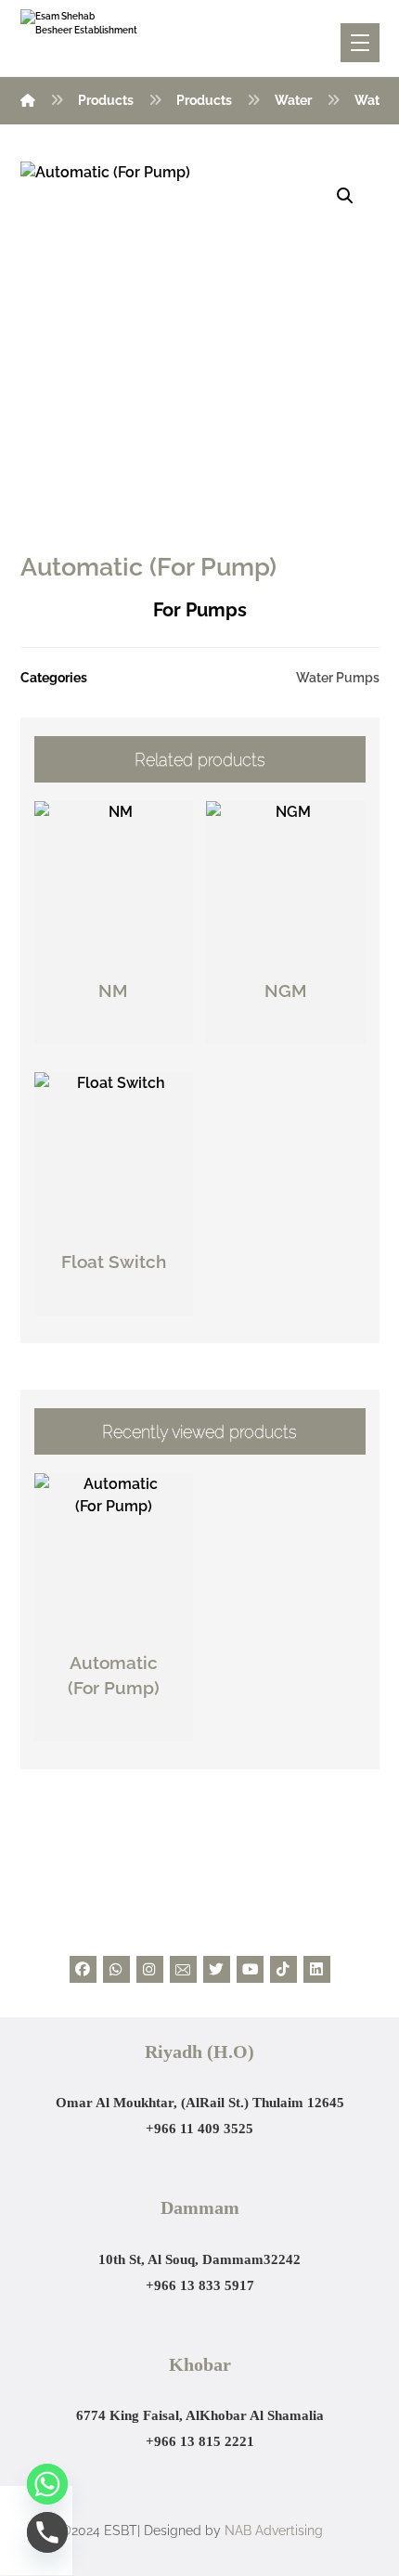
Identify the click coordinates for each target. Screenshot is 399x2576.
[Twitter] (217, 1969)
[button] (345, 196)
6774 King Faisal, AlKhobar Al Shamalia (200, 2415)
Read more (123, 1031)
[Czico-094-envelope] (183, 1969)
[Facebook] (83, 1969)
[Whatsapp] (116, 1969)
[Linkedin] (317, 1969)
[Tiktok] (283, 1969)
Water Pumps (338, 677)
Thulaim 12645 (298, 2103)
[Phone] (47, 2532)
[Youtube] (250, 1969)
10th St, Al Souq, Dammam (181, 2259)
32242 (282, 2259)
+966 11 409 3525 (199, 2129)
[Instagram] (150, 1969)
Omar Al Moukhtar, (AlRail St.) (154, 2103)
